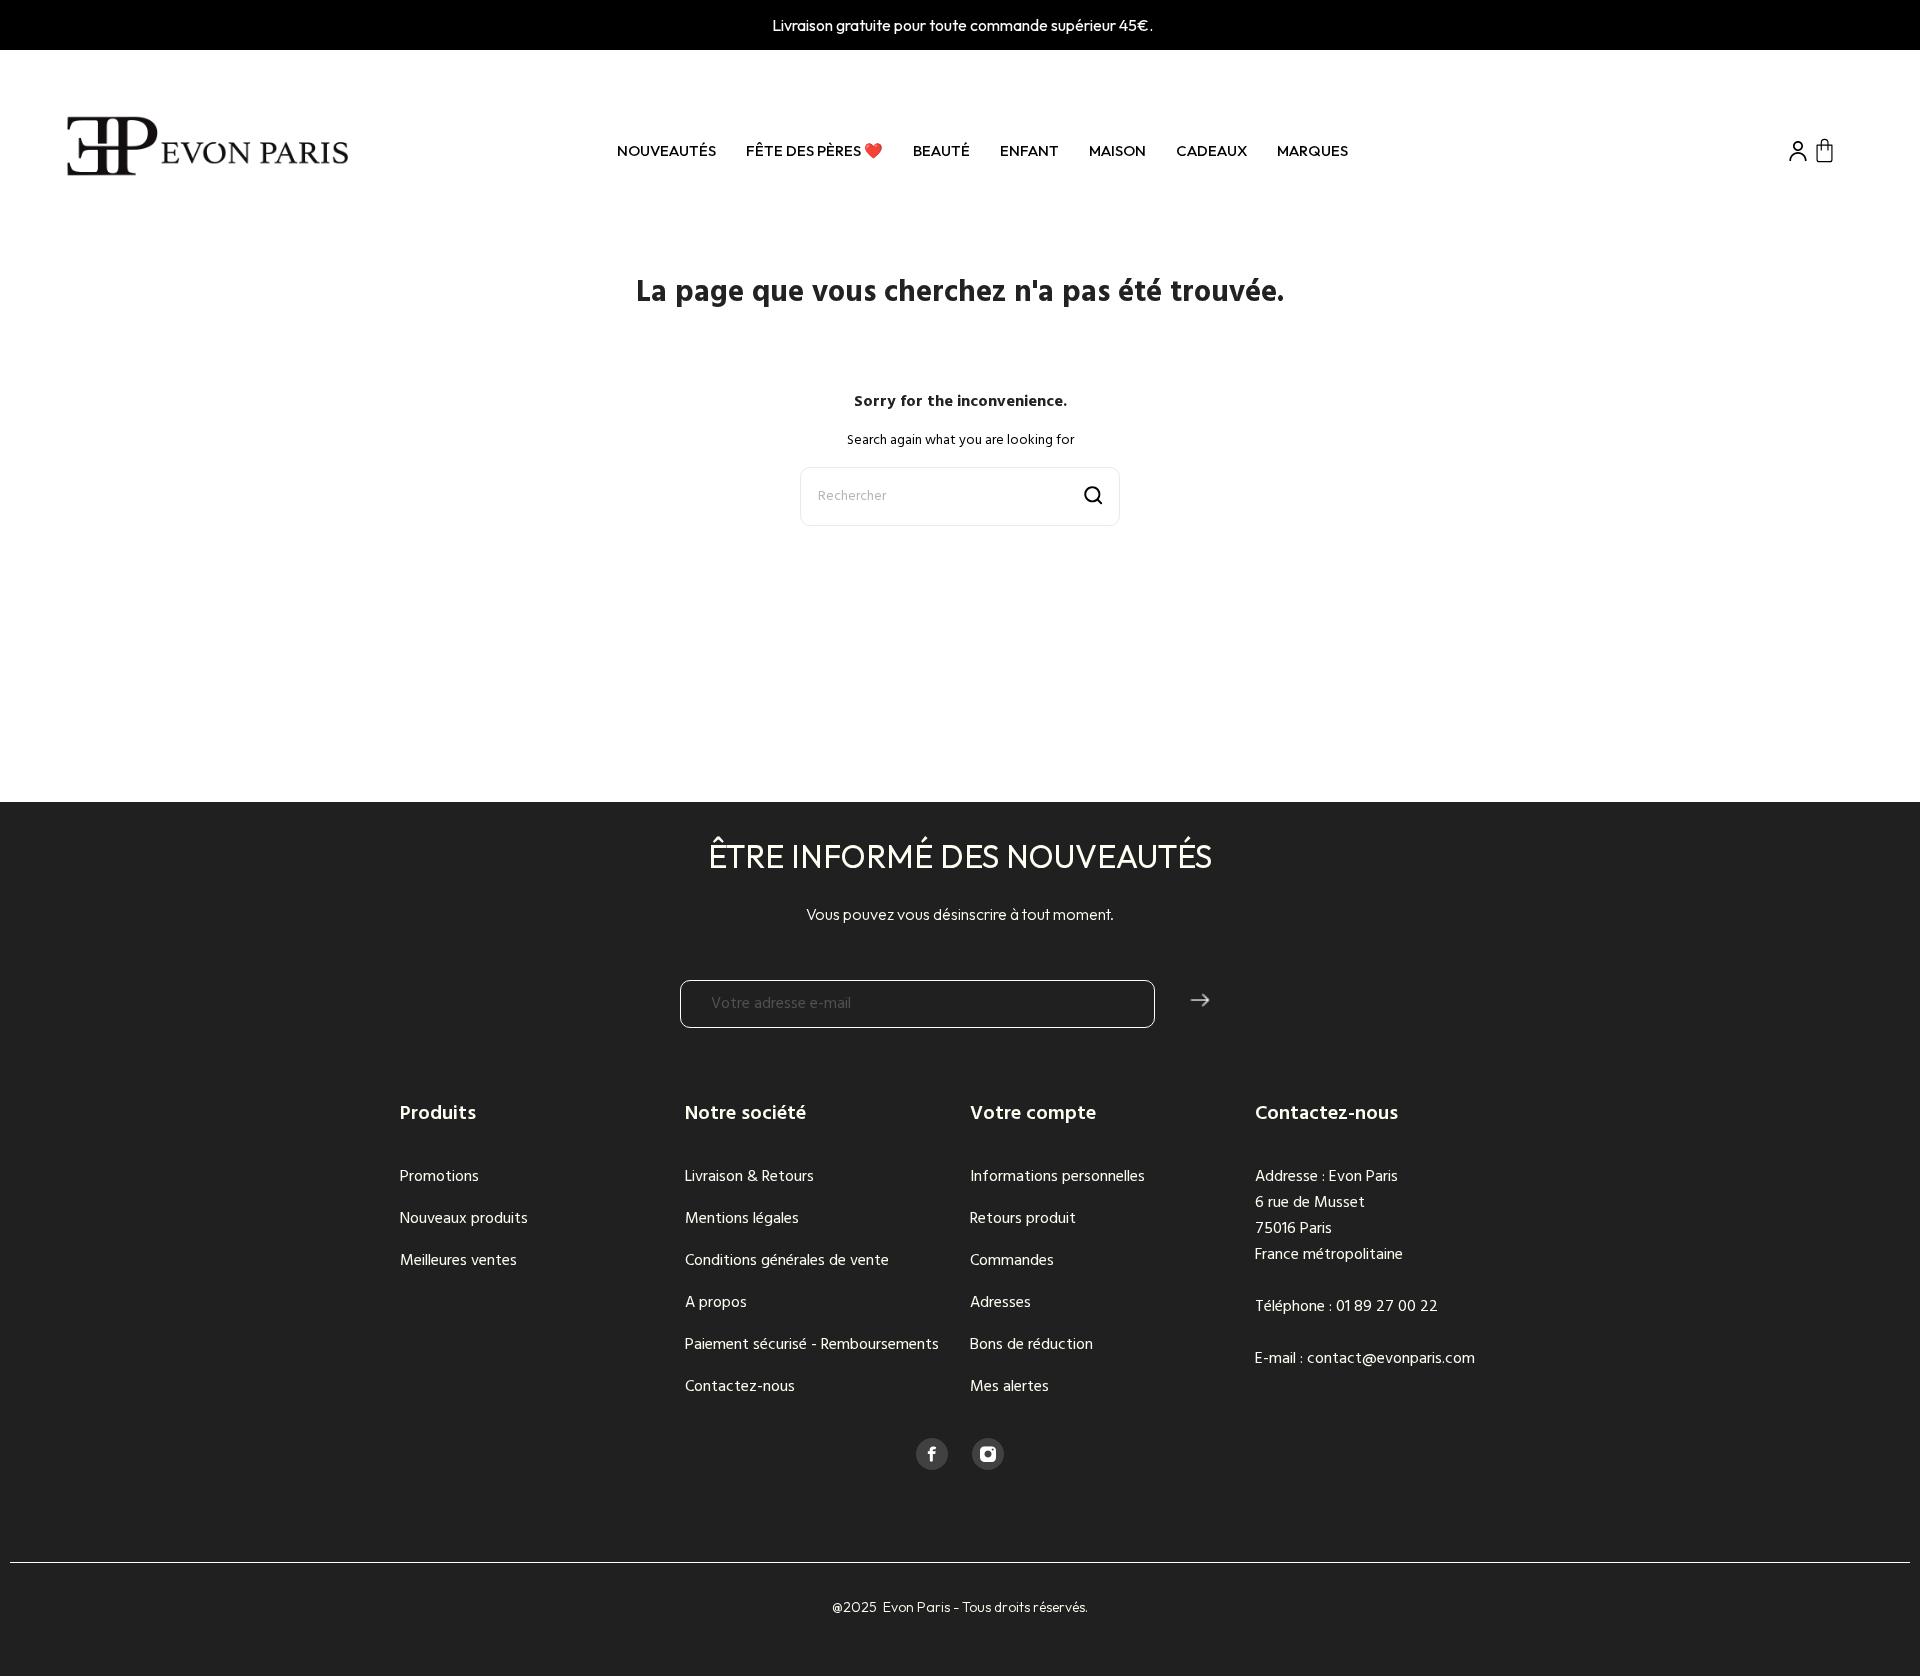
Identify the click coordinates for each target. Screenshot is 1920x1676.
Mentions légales (742, 1219)
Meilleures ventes (458, 1261)
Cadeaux (1211, 150)
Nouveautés (666, 150)
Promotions (439, 1177)
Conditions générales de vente (787, 1261)
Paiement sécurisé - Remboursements (812, 1345)
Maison (1117, 150)
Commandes (1012, 1261)
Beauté (941, 150)
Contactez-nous (740, 1387)
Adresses (1000, 1303)
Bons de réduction (1031, 1345)
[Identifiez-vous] (1798, 151)
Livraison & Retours (749, 1177)
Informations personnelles (1057, 1177)
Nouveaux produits (464, 1219)
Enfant (1029, 150)
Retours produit (1023, 1219)
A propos (716, 1303)
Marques (1312, 150)
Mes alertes (1009, 1387)
